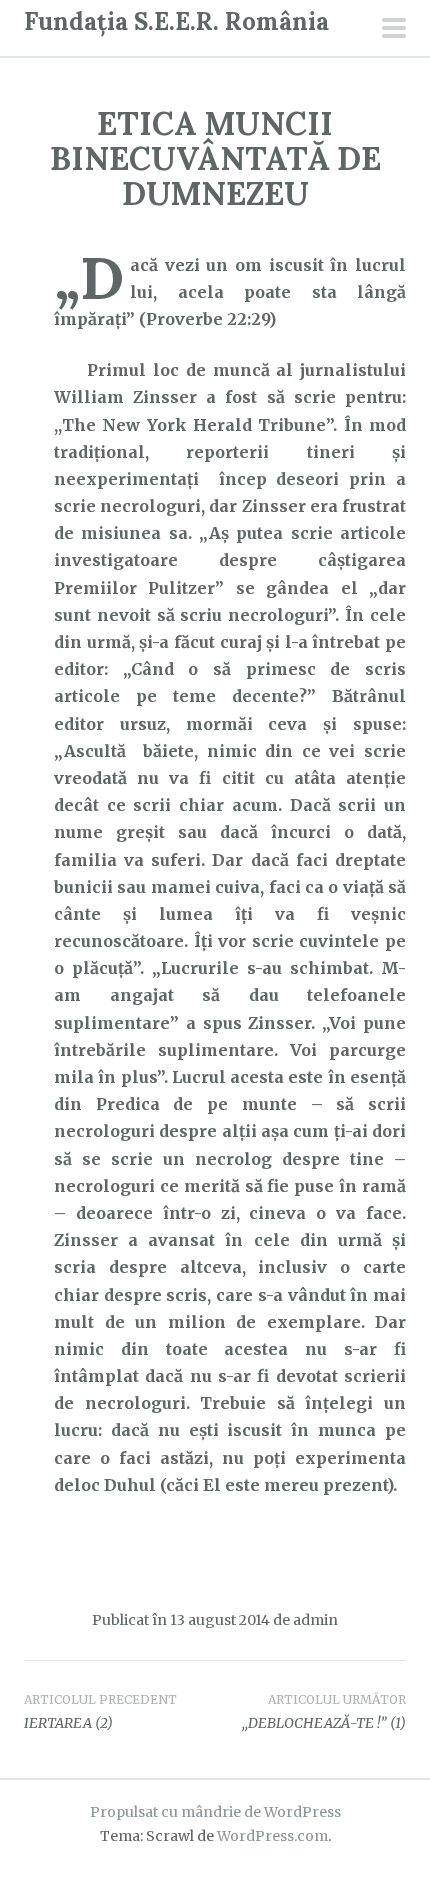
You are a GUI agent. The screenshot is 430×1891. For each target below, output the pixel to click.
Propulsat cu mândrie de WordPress (215, 1812)
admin (315, 1620)
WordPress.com (272, 1836)
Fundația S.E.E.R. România (176, 21)
